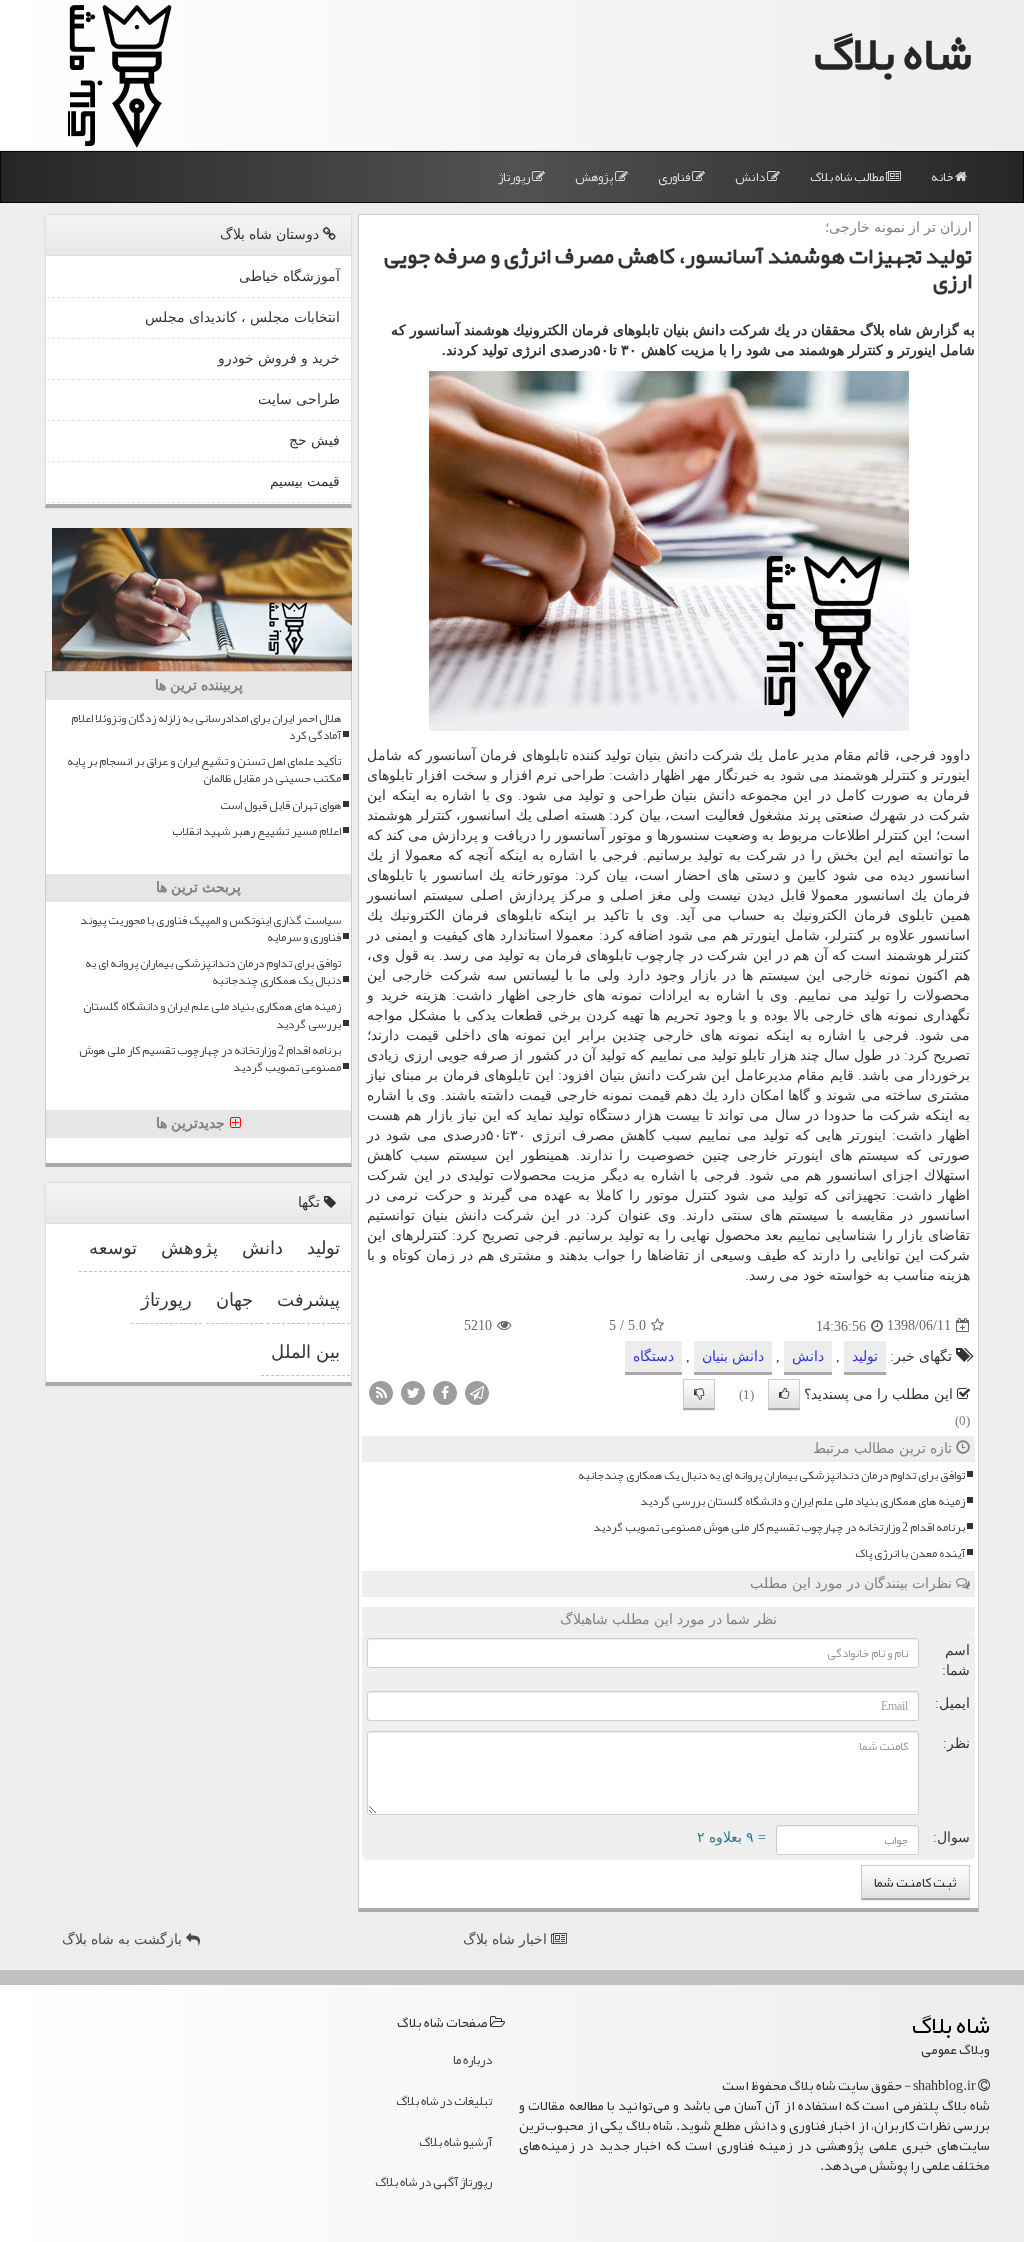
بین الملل (305, 1352)
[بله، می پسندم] (784, 1394)
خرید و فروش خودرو (279, 358)
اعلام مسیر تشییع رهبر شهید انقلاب (256, 831)
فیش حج (314, 440)
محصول (738, 1235)
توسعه (113, 1248)
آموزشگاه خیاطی (289, 276)
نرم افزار (529, 775)
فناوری (675, 177)
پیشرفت (308, 1300)
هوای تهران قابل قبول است (280, 805)
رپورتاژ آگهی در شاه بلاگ (433, 2182)
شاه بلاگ (893, 53)
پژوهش (595, 177)
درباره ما (472, 2060)
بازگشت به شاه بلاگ (124, 1939)
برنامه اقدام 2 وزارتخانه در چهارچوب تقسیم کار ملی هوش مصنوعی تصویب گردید (779, 1527)
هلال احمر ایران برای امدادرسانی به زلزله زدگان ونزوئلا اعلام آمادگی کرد (206, 727)
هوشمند (855, 775)
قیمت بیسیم (305, 481)
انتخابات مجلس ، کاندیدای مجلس (242, 317)
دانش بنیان (733, 1356)
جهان (234, 1300)
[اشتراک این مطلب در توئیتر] (413, 1391)
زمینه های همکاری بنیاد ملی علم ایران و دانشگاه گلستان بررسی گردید (802, 1501)
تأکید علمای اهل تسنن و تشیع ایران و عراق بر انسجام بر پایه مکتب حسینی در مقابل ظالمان (204, 770)
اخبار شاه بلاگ (507, 1939)
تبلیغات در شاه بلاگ (444, 2101)
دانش (751, 177)
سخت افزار (451, 775)
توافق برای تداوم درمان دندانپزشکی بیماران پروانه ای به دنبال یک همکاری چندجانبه (771, 1475)
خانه (943, 177)
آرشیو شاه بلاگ (455, 2142)
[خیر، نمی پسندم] (699, 1394)
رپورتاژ (515, 177)
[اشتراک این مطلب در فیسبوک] (445, 1391)
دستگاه (609, 1115)
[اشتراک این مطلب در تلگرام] (477, 1391)
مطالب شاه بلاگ (848, 177)
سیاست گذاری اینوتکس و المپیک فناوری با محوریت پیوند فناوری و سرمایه (210, 929)
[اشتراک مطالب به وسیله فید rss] (381, 1391)
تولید (865, 1356)
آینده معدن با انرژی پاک (910, 1553)
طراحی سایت (299, 399)
